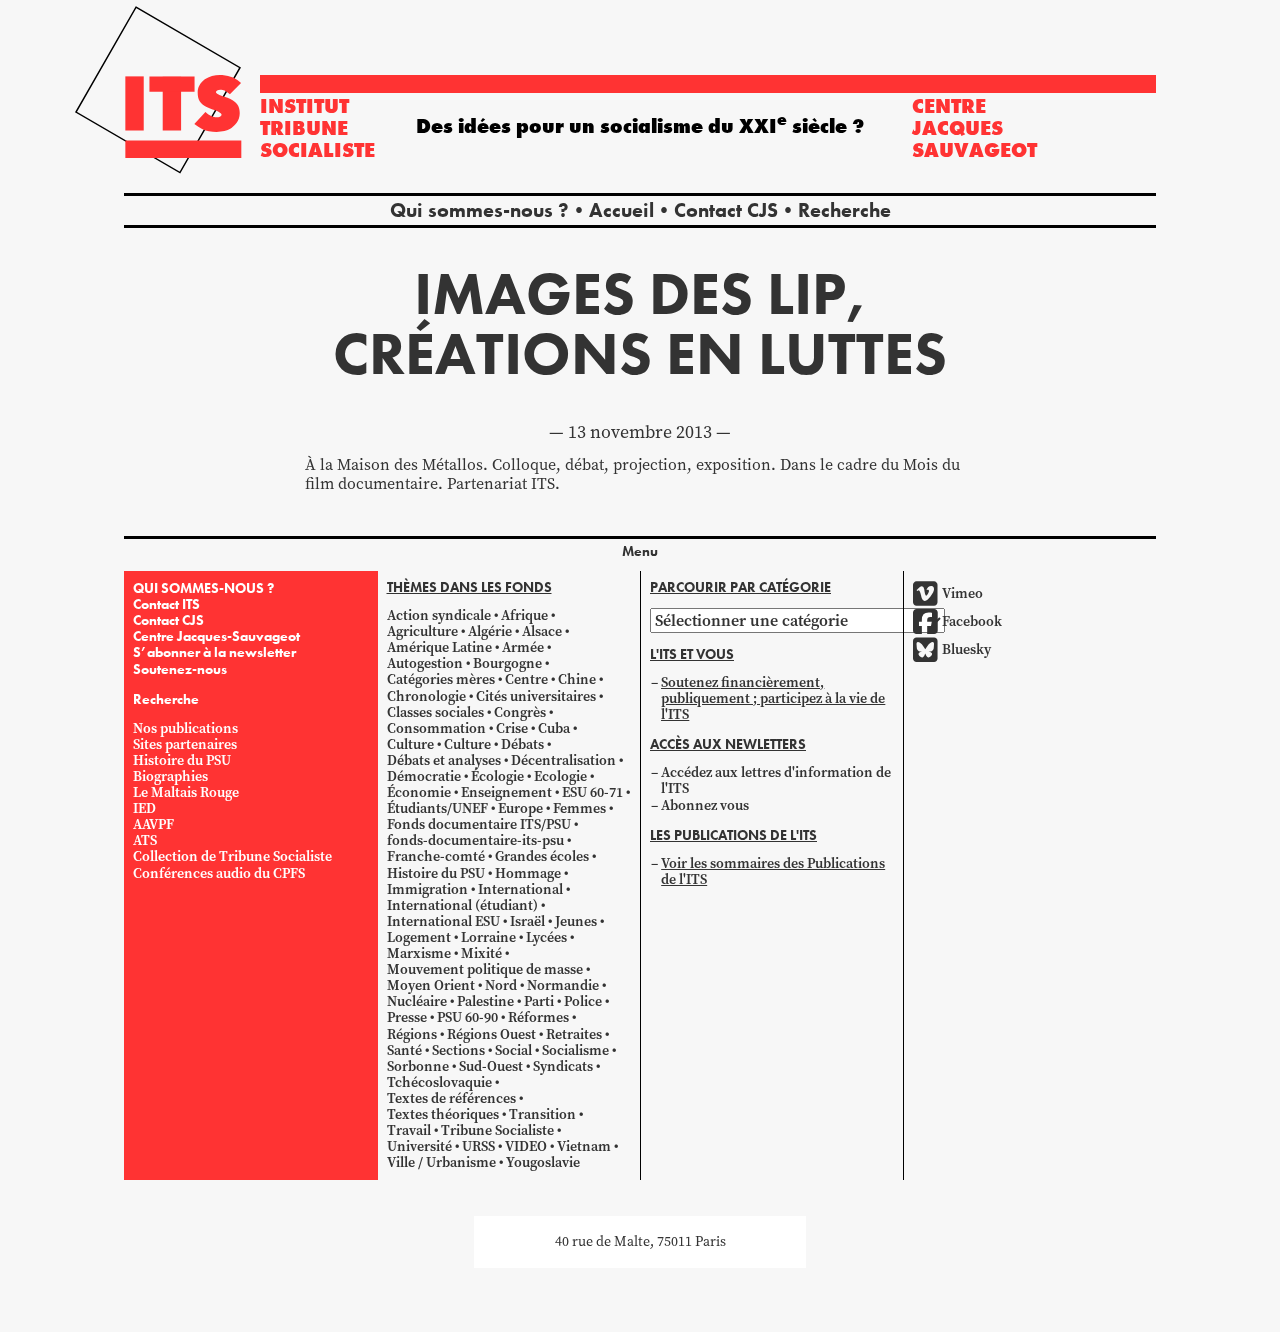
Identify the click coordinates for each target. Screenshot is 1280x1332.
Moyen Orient (431, 985)
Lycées (546, 937)
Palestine (485, 1001)
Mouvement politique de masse (485, 969)
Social (513, 1050)
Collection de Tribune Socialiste (232, 856)
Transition (542, 1114)
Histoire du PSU (182, 760)
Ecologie (560, 776)
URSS (478, 1146)
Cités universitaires (536, 696)
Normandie (563, 985)
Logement (419, 937)
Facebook (972, 621)
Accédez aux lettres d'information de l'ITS (776, 780)
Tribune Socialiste (497, 1130)
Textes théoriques (443, 1114)
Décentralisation (563, 760)
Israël (527, 921)
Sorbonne (418, 1066)
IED (144, 808)
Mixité (481, 953)
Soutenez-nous (180, 669)
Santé (404, 1050)
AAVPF (153, 824)
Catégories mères (441, 679)
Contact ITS (166, 604)
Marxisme (419, 953)
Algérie (490, 631)
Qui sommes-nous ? (479, 210)
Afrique (524, 615)
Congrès (520, 712)
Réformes (538, 1017)
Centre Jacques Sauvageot (974, 128)
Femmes (579, 808)
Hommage (528, 873)
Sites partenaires (185, 744)
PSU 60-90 (467, 1017)
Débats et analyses (444, 760)
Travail (409, 1130)
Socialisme (575, 1050)
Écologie (497, 776)
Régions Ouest (491, 1034)
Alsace (542, 631)
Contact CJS (726, 210)
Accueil (621, 210)
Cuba (554, 728)
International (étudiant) (462, 905)
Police (583, 1001)
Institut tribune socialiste (317, 128)
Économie (419, 792)
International (520, 889)
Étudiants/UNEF (437, 808)
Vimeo (962, 593)
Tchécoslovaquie (439, 1082)
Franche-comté (436, 856)
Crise (512, 728)
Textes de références (451, 1098)
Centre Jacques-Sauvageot (216, 636)
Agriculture (422, 631)
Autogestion (425, 663)
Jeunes (576, 921)
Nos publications (185, 728)
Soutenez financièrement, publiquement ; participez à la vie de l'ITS (773, 698)
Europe (520, 808)
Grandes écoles (542, 856)
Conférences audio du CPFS (219, 873)
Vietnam (584, 1146)
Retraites (574, 1034)
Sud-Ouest (491, 1066)
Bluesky (966, 649)
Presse (407, 1017)
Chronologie (426, 696)
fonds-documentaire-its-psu (475, 840)
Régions (412, 1034)
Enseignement (506, 792)
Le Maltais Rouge (186, 792)
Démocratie (424, 776)
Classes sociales (435, 712)
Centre (526, 679)
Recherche (844, 210)
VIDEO (526, 1146)
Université (419, 1146)
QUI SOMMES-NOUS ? (203, 588)
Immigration (427, 889)
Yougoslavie (543, 1162)
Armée (523, 647)
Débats (522, 744)
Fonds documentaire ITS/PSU (479, 824)
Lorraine (488, 937)
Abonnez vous (705, 805)
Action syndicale (439, 615)
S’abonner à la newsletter (214, 652)
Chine (577, 679)
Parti (539, 1001)
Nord (501, 985)
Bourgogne (507, 663)
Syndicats (563, 1066)
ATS (145, 840)
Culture (410, 744)
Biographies (170, 776)
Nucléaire (417, 1001)
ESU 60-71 (592, 792)
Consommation (436, 728)
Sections (458, 1050)
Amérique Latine (439, 647)
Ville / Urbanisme (441, 1162)
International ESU (443, 921)
